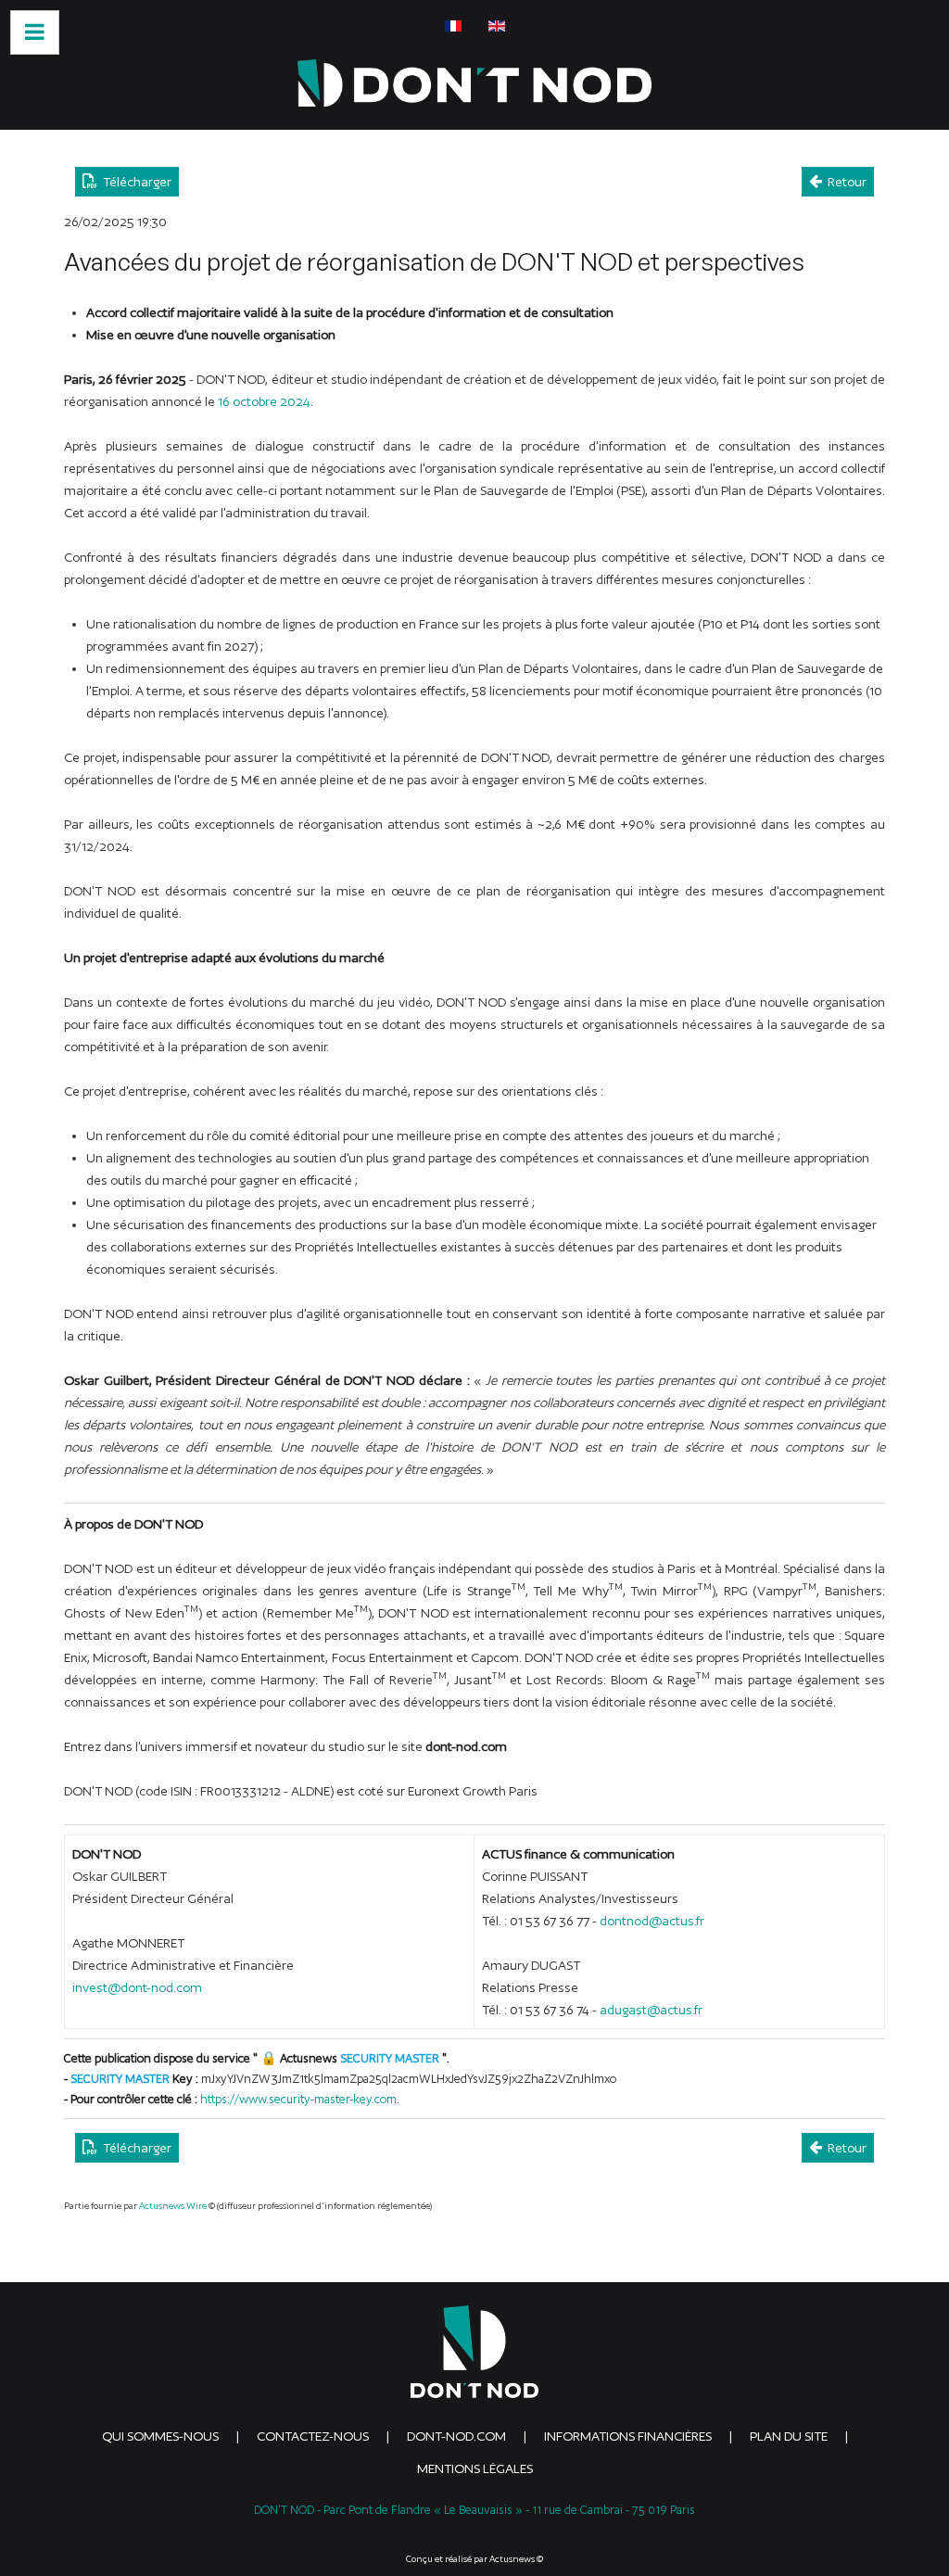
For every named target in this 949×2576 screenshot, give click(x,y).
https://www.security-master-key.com (298, 2099)
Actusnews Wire (173, 2206)
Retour (844, 182)
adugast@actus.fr (651, 2010)
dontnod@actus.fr (652, 1921)
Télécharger (134, 182)
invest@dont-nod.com (137, 1987)
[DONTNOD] (474, 83)
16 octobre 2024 (264, 401)
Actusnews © (516, 2559)
